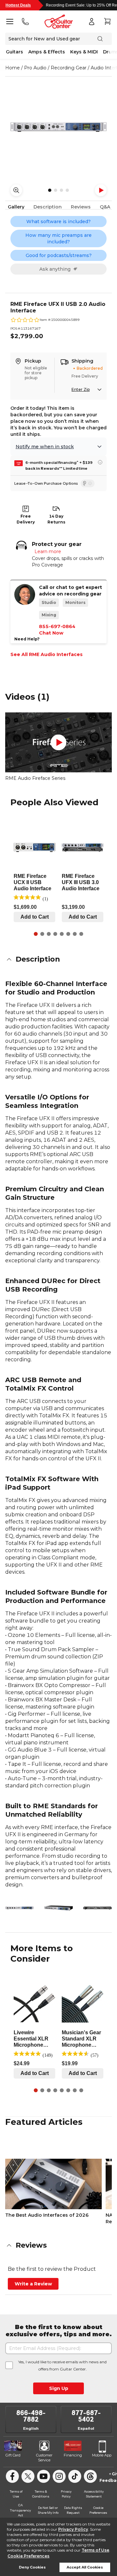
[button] (58, 959)
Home (13, 68)
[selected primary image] (58, 127)
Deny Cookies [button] (32, 2567)
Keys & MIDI (84, 52)
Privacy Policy (73, 2529)
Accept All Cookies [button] (85, 2567)
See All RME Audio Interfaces (46, 654)
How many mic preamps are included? (58, 238)
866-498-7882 (31, 2416)
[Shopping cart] (107, 21)
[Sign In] (92, 21)
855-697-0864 (57, 626)
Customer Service (44, 2458)
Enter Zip (81, 389)
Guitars (14, 52)
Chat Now (51, 633)
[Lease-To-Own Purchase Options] (88, 483)
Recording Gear (69, 68)
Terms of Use (95, 2550)
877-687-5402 (86, 2416)
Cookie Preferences (28, 2556)
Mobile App (102, 2455)
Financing (73, 2455)
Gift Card (13, 2455)
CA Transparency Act (20, 2510)
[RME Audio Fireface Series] (58, 743)
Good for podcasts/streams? (59, 255)
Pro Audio (35, 68)
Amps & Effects (47, 52)
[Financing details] (100, 462)
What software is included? (58, 222)
